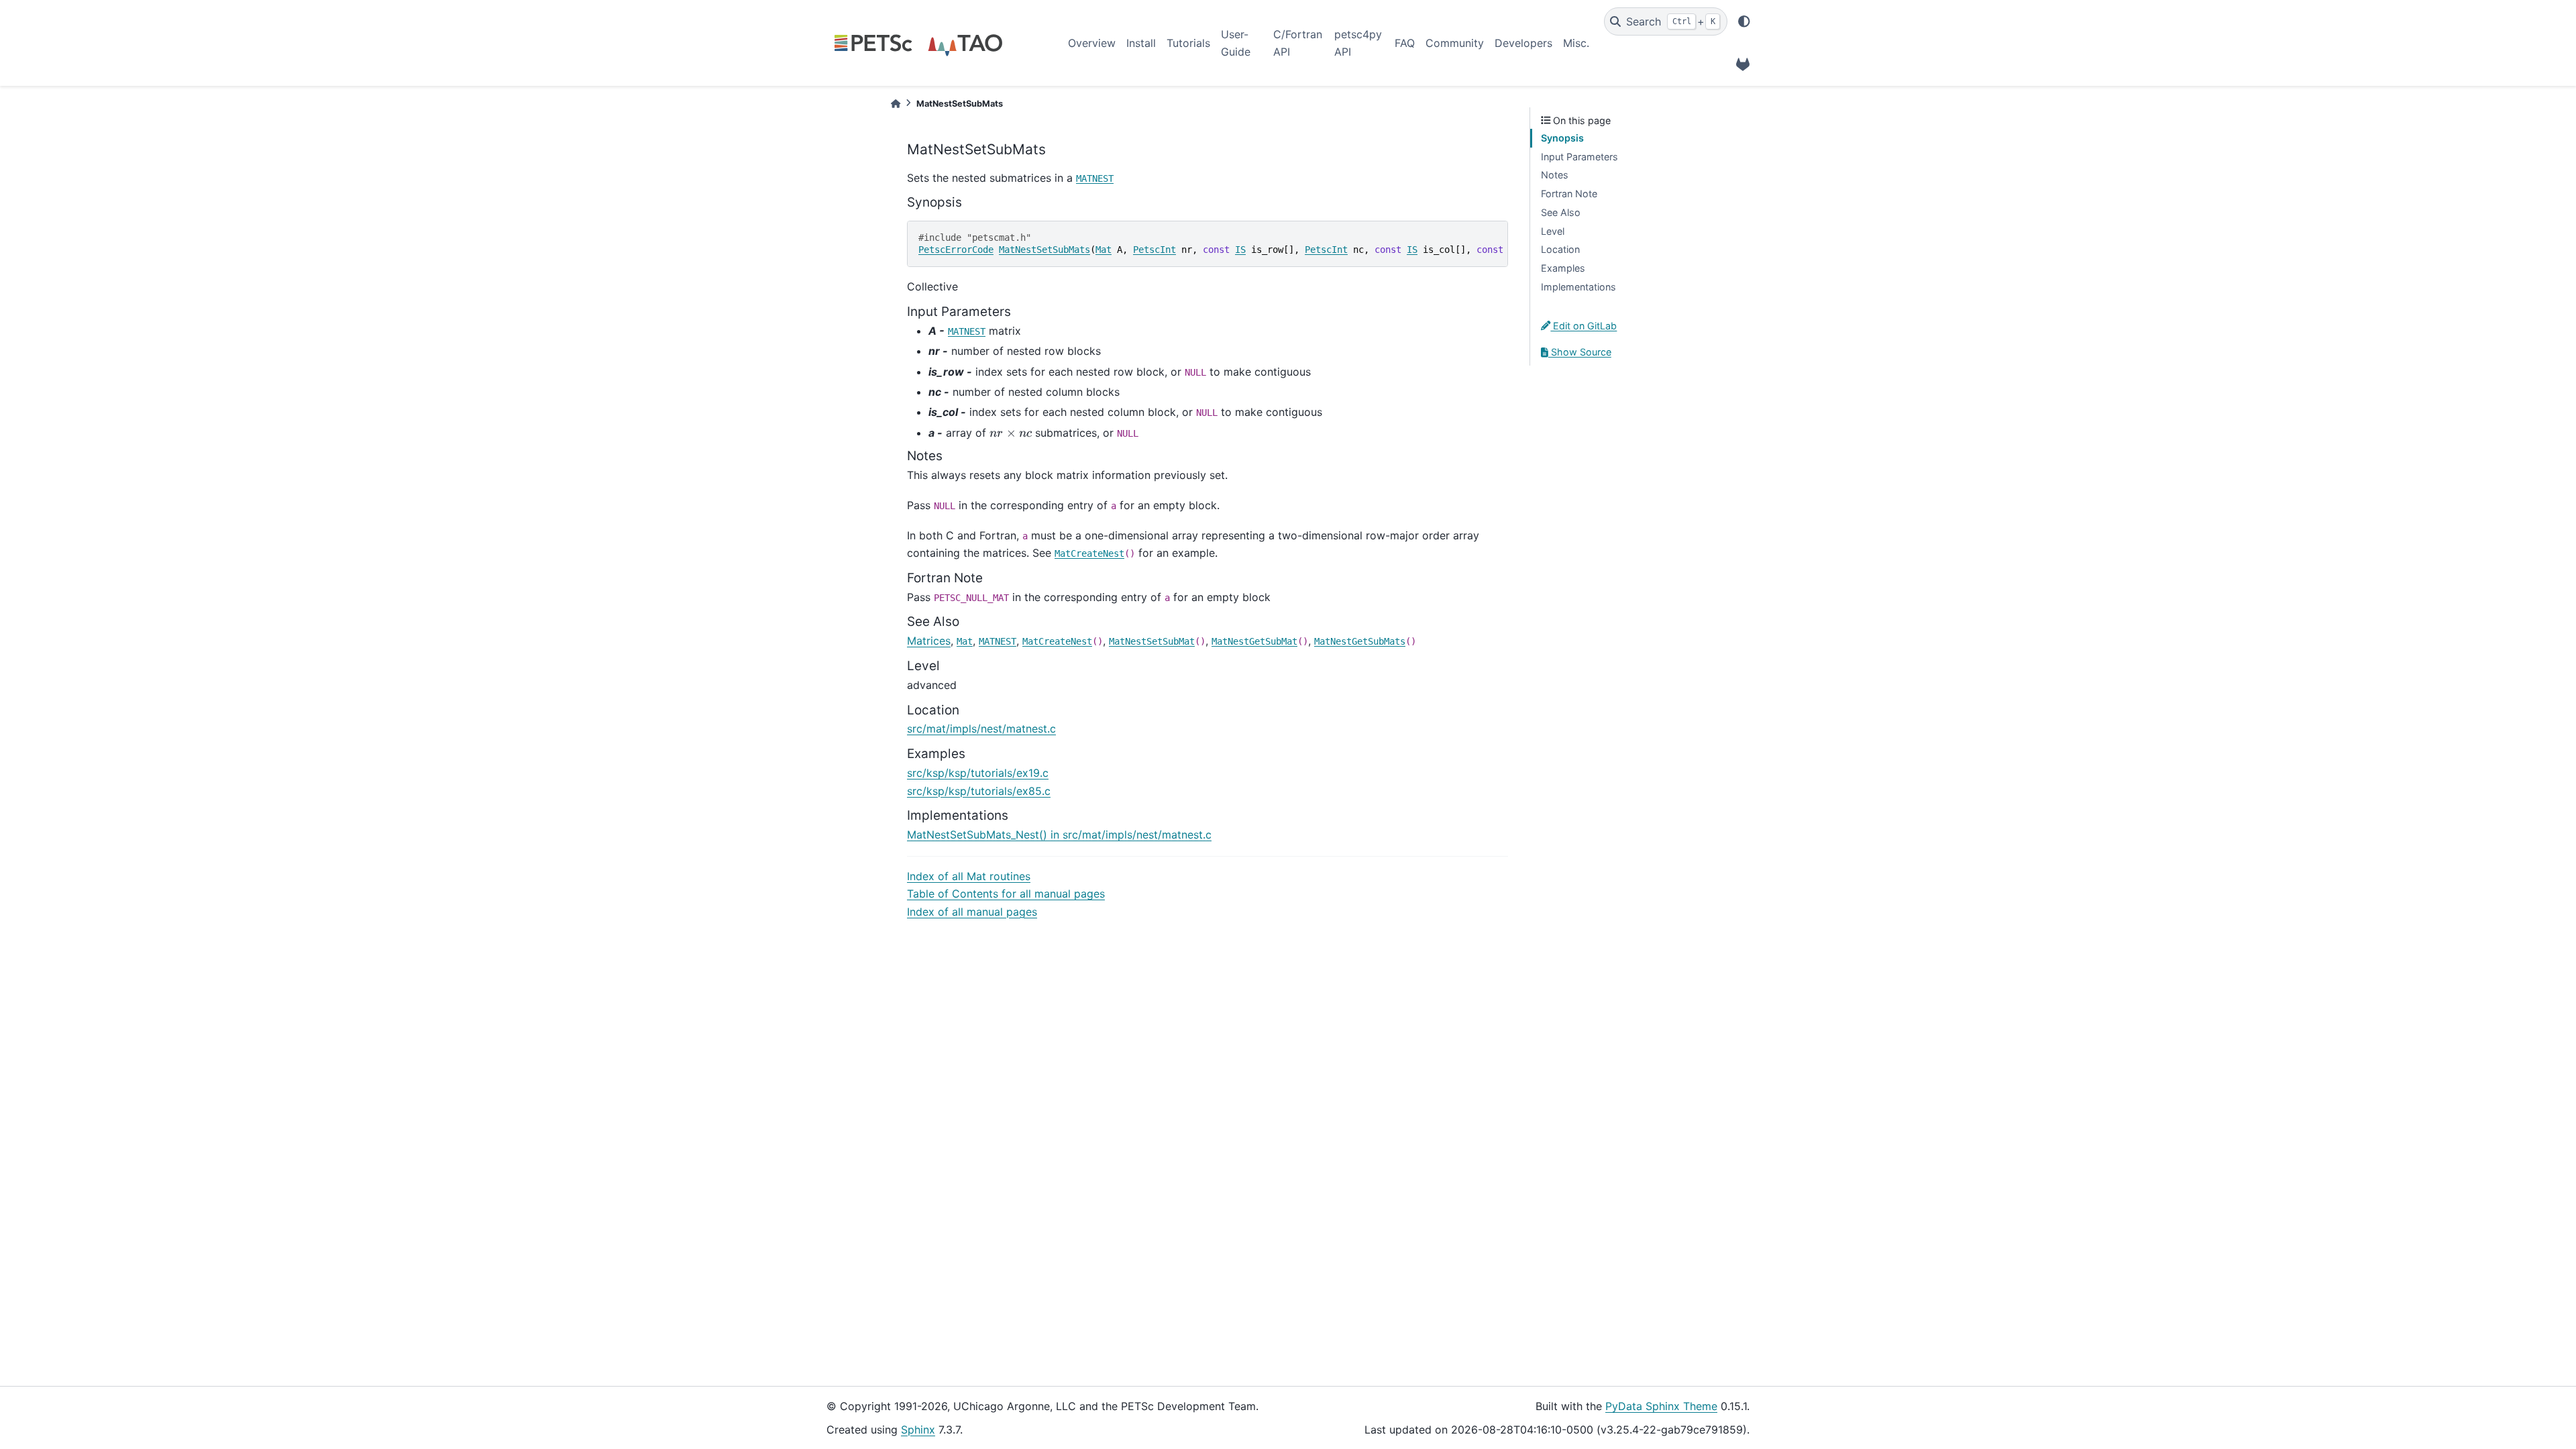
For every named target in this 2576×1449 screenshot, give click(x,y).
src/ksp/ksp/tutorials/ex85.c (979, 791)
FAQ (1405, 43)
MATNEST (1095, 178)
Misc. (1576, 43)
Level (1553, 231)
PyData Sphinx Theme (1661, 1406)
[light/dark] (1744, 21)
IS (1240, 250)
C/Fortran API (1298, 43)
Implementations (1578, 287)
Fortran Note (1569, 194)
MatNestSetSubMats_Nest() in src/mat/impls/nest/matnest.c (1059, 835)
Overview (1092, 43)
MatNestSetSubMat (1152, 641)
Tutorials (1188, 43)
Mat (1104, 250)
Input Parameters (1579, 157)
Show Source (1580, 352)
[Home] (896, 104)
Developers (1523, 43)
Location (1560, 249)
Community (1455, 43)
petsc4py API (1358, 43)
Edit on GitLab (1584, 326)
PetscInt (1155, 250)
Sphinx (918, 1430)
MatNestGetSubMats (1360, 641)
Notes (1555, 175)
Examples (1563, 268)
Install (1141, 43)
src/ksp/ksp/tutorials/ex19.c (978, 773)
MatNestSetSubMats (1044, 250)
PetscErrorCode (956, 250)
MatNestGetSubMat (1254, 641)
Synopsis (1562, 138)
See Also (1561, 212)
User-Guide (1236, 43)
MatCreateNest (1089, 553)
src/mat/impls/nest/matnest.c (981, 729)
